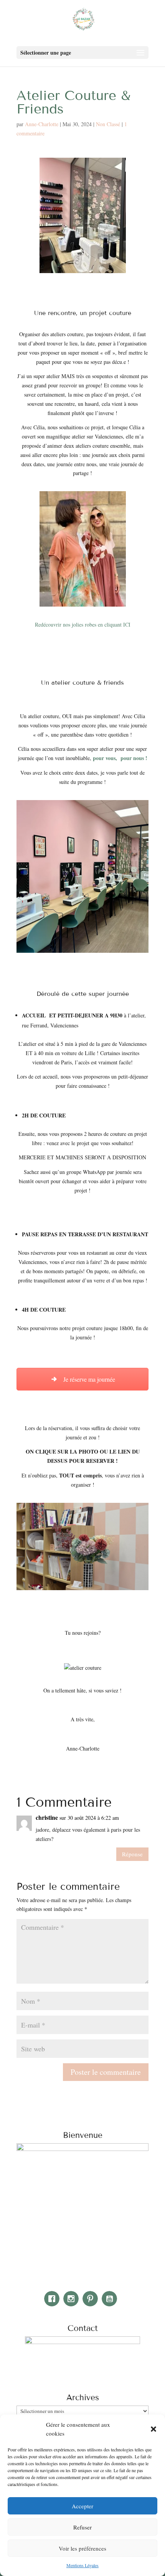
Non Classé (108, 124)
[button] (153, 2429)
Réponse (132, 1854)
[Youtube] (111, 2299)
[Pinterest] (92, 2299)
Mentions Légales (82, 2565)
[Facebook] (54, 2299)
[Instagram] (73, 2299)
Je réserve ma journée (88, 1379)
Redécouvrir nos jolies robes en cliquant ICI (83, 624)
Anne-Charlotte (42, 124)
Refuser (82, 2527)
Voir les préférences (82, 2548)
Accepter (82, 2506)
